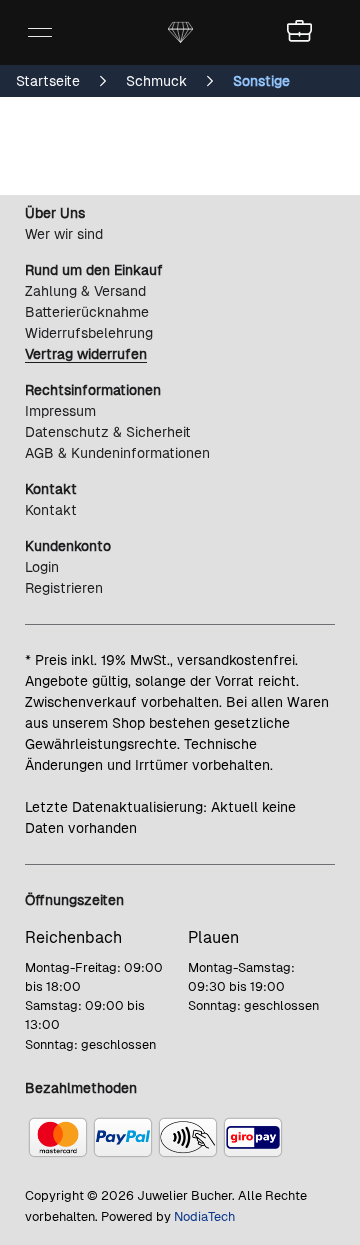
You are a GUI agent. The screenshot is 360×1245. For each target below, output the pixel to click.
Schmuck (156, 81)
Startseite (48, 81)
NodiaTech (204, 1216)
